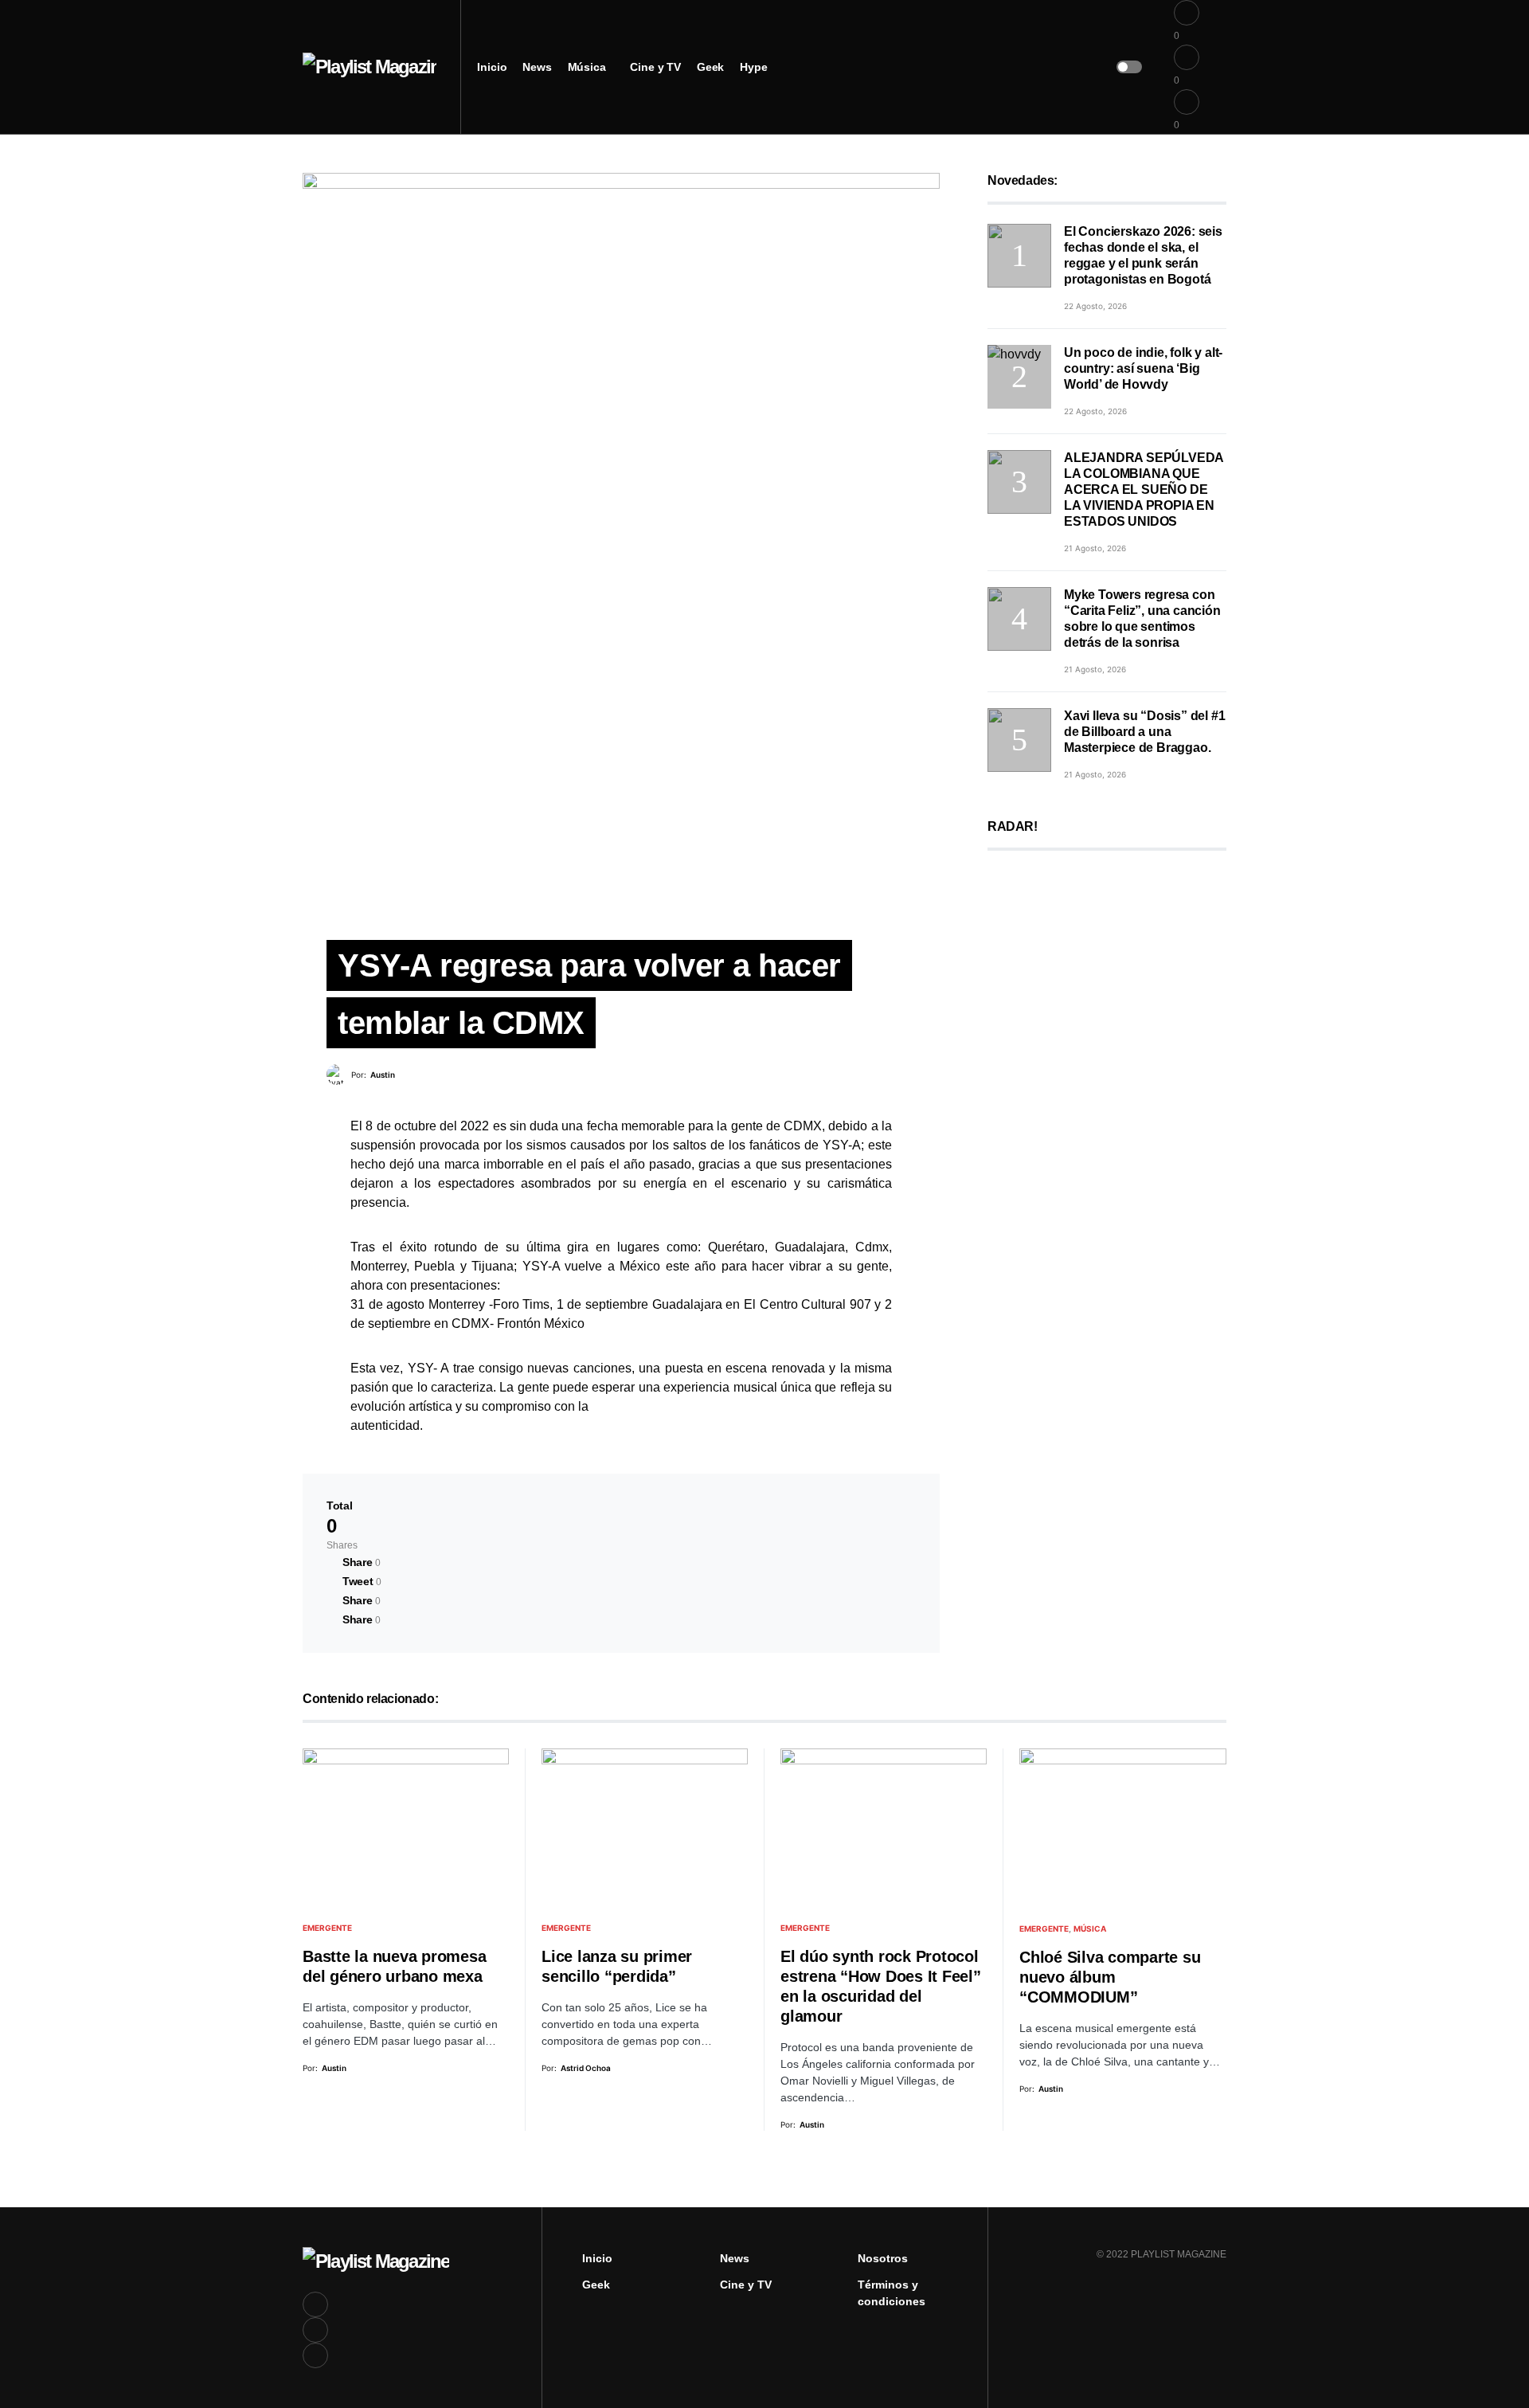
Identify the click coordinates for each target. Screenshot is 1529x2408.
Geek (596, 2285)
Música (1090, 1928)
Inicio (597, 2258)
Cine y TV (746, 2285)
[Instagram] (315, 2355)
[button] (1129, 67)
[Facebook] (315, 2304)
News (735, 2258)
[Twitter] (315, 2330)
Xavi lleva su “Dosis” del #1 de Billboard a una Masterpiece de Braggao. (1144, 732)
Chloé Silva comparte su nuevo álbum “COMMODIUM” (1110, 1977)
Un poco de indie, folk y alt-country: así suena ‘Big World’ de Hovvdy (1143, 368)
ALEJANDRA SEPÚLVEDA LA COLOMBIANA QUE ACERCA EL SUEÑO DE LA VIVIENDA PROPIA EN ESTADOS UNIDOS (1144, 489)
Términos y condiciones (892, 2293)
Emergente (327, 1928)
